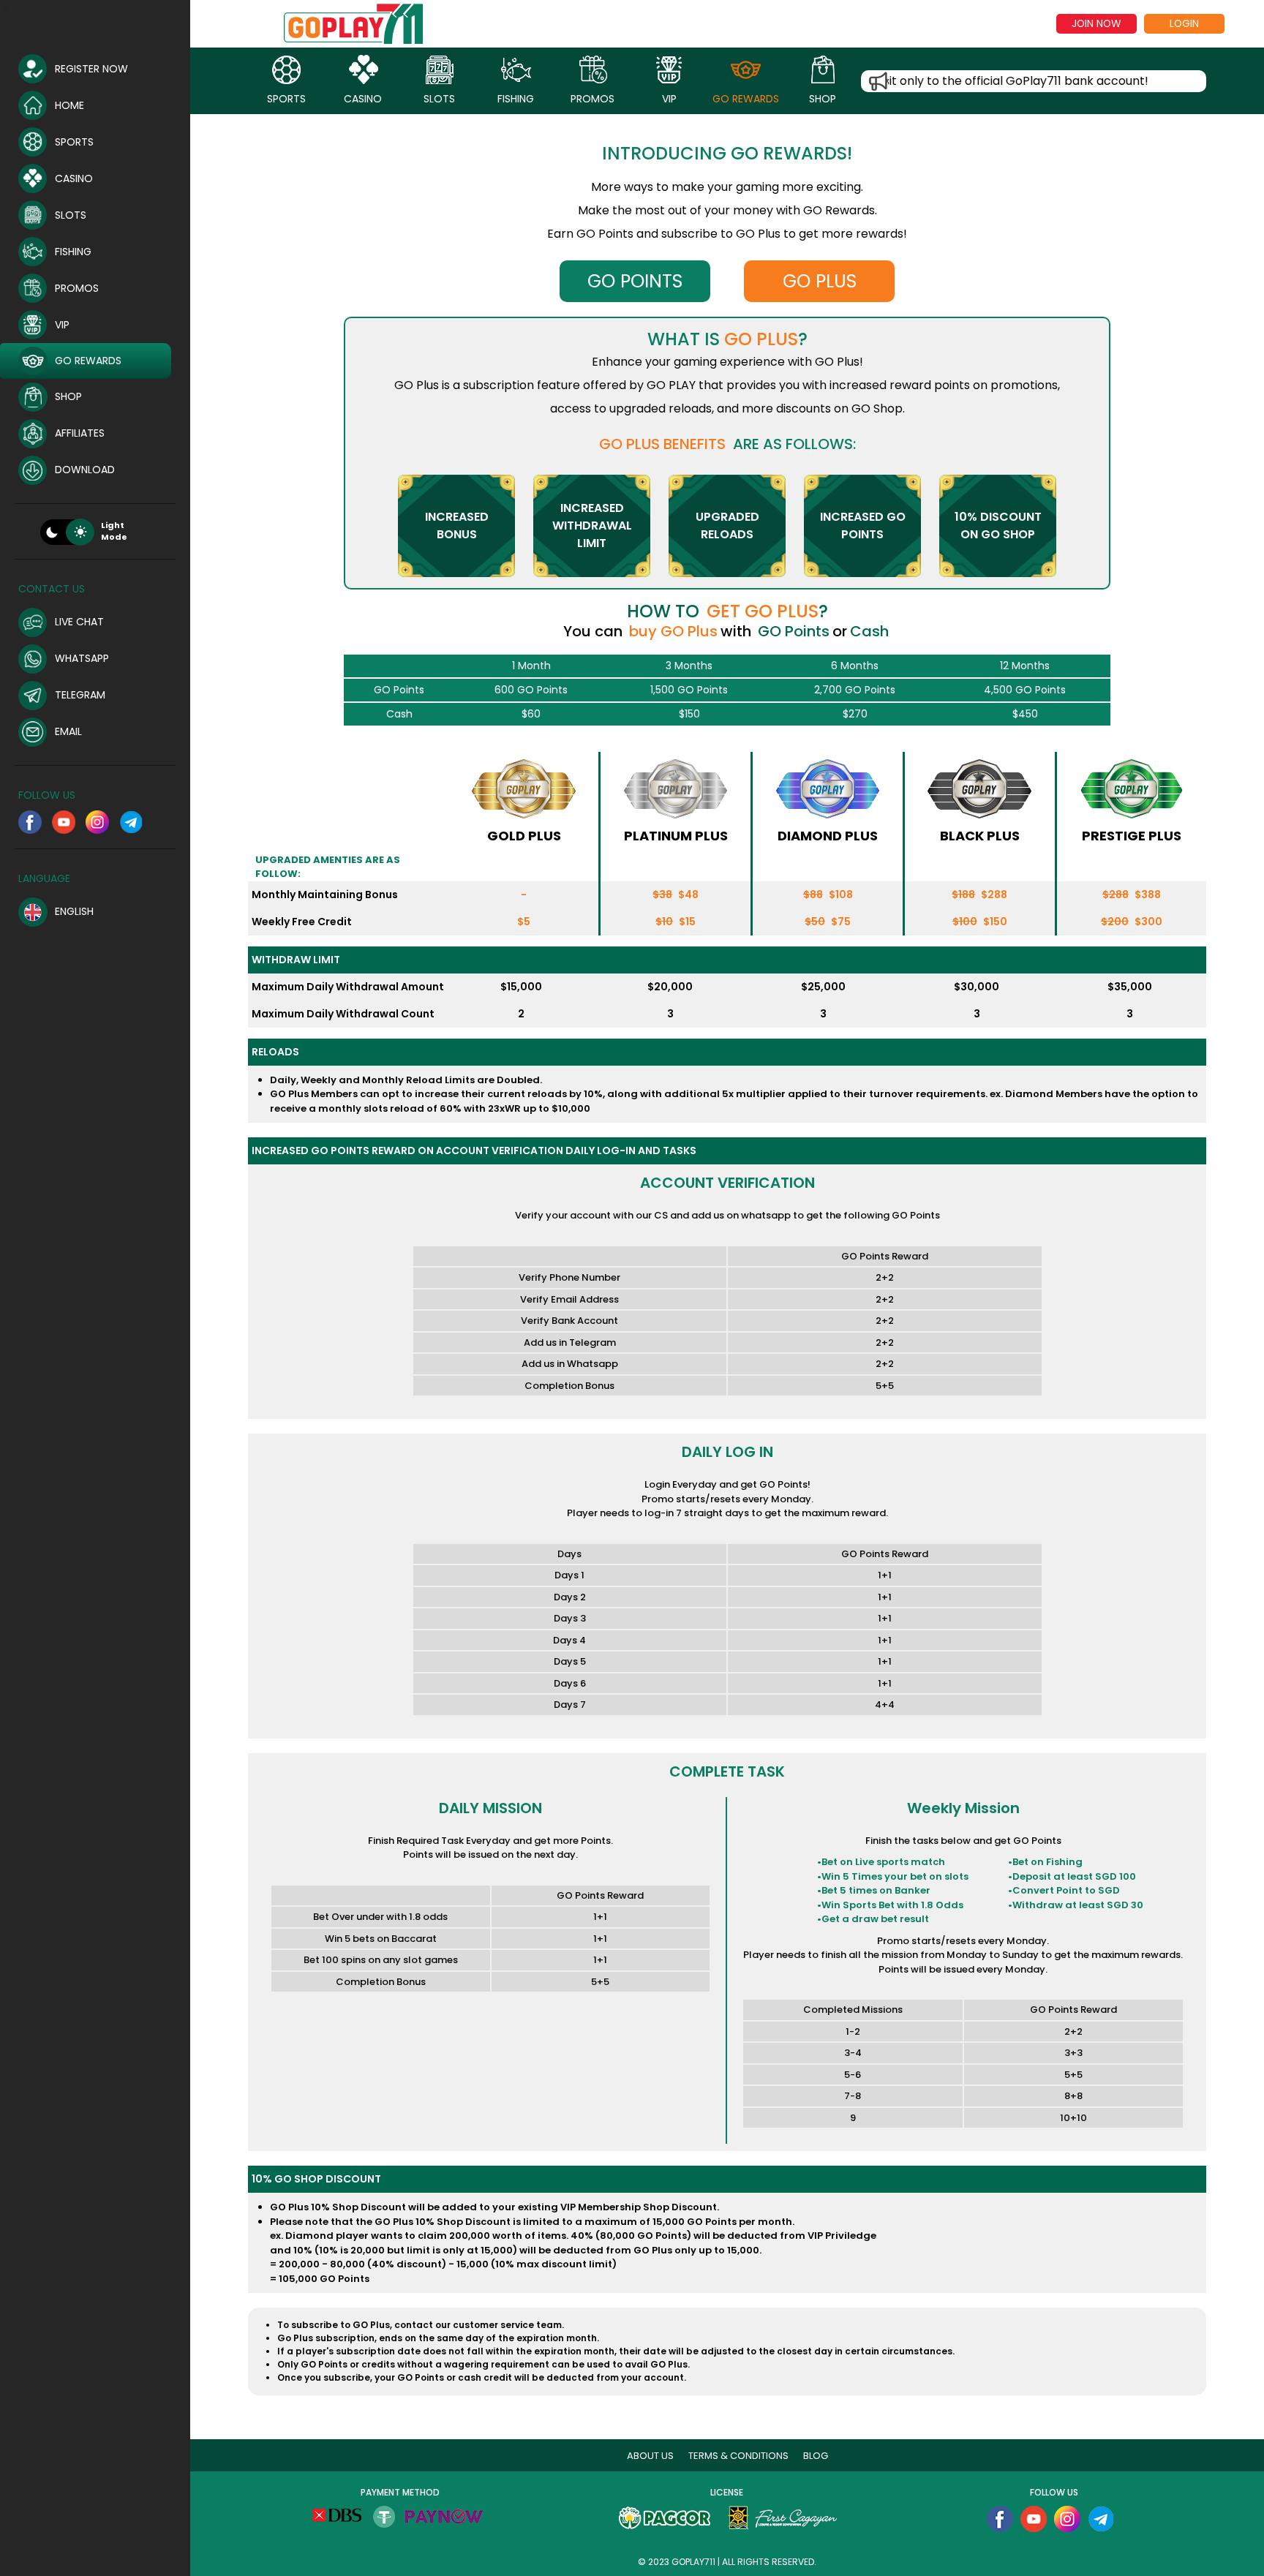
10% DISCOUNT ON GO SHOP (998, 526)
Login (1184, 23)
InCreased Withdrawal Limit (592, 526)
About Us (650, 2456)
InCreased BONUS (457, 526)
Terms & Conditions (738, 2456)
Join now (1096, 23)
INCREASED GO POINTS (863, 526)
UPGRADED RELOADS (727, 526)
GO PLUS (820, 281)
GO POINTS (635, 281)
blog (816, 2456)
